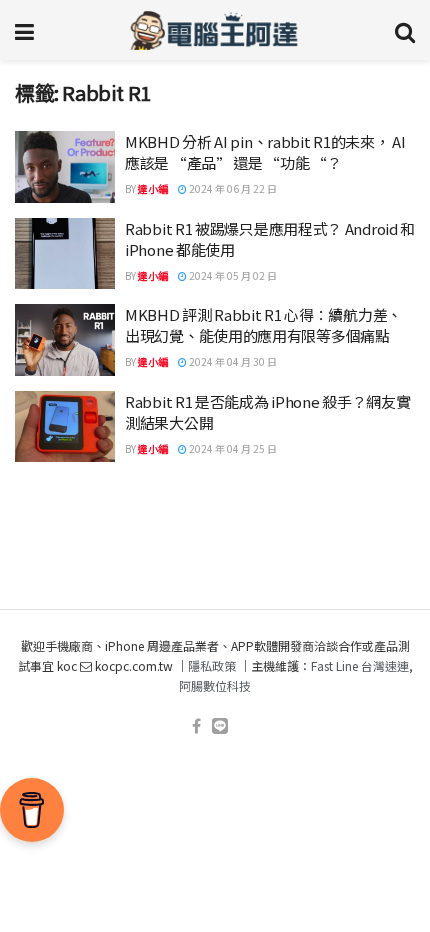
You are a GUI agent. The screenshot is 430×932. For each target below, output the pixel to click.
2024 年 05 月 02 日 (232, 275)
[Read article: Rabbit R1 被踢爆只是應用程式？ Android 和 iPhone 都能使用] (65, 254)
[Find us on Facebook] (196, 726)
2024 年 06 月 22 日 (232, 188)
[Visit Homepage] (214, 30)
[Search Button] (405, 30)
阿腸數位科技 (215, 685)
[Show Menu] (24, 30)
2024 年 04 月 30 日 (232, 361)
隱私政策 (212, 665)
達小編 (153, 188)
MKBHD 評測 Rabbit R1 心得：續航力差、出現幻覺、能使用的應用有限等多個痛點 (263, 325)
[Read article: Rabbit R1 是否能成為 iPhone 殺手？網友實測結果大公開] (65, 427)
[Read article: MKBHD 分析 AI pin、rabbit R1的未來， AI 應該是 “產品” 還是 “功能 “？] (65, 167)
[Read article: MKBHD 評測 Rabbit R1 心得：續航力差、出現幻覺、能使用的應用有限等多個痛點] (65, 340)
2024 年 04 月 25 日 (232, 448)
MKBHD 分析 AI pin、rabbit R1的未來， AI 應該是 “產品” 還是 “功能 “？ (265, 152)
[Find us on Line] (220, 726)
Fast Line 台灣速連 (360, 665)
